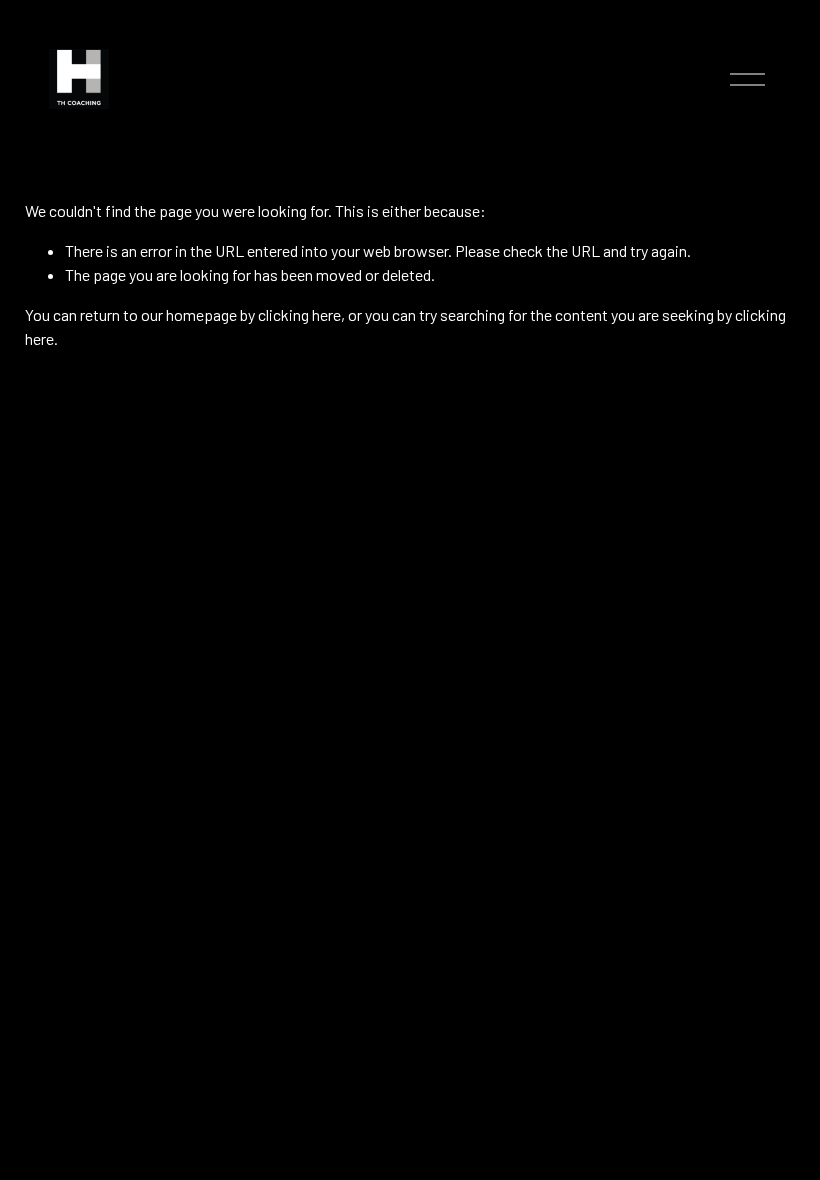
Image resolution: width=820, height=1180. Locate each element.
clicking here (299, 314)
